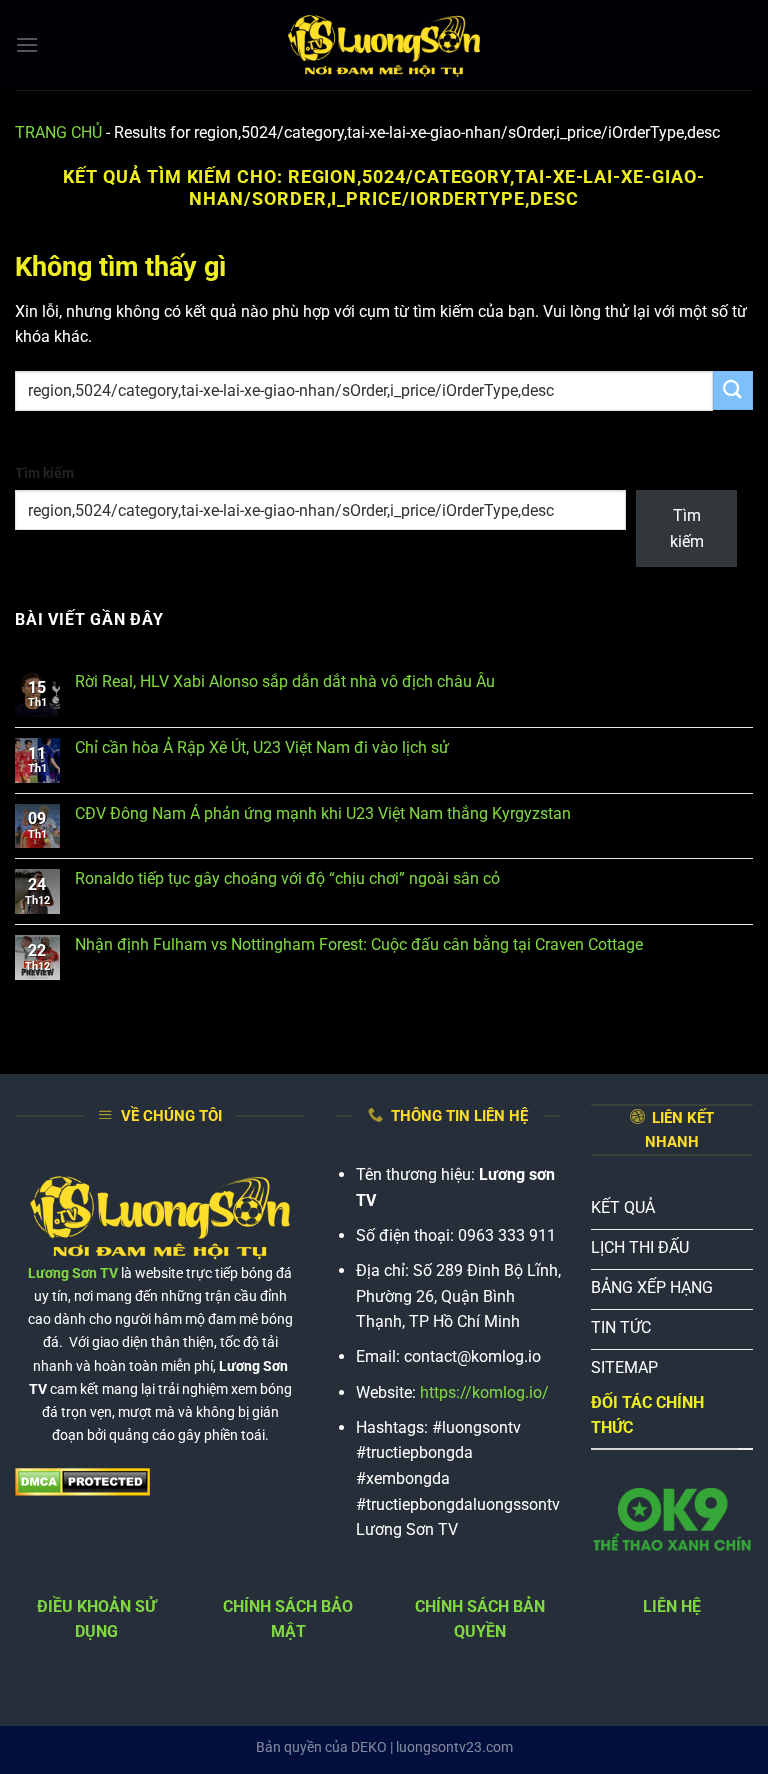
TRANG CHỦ (58, 132)
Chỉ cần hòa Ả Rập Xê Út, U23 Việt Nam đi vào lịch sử (262, 747)
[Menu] (27, 44)
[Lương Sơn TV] (384, 45)
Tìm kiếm (44, 473)
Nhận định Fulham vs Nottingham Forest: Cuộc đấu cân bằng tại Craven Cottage (359, 944)
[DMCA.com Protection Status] (82, 1481)
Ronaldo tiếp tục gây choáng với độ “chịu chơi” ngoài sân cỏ (287, 878)
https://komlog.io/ (484, 1392)
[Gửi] (733, 390)
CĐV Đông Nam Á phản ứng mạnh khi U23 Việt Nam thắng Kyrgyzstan (323, 813)
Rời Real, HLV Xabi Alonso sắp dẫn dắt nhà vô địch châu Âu (285, 681)
